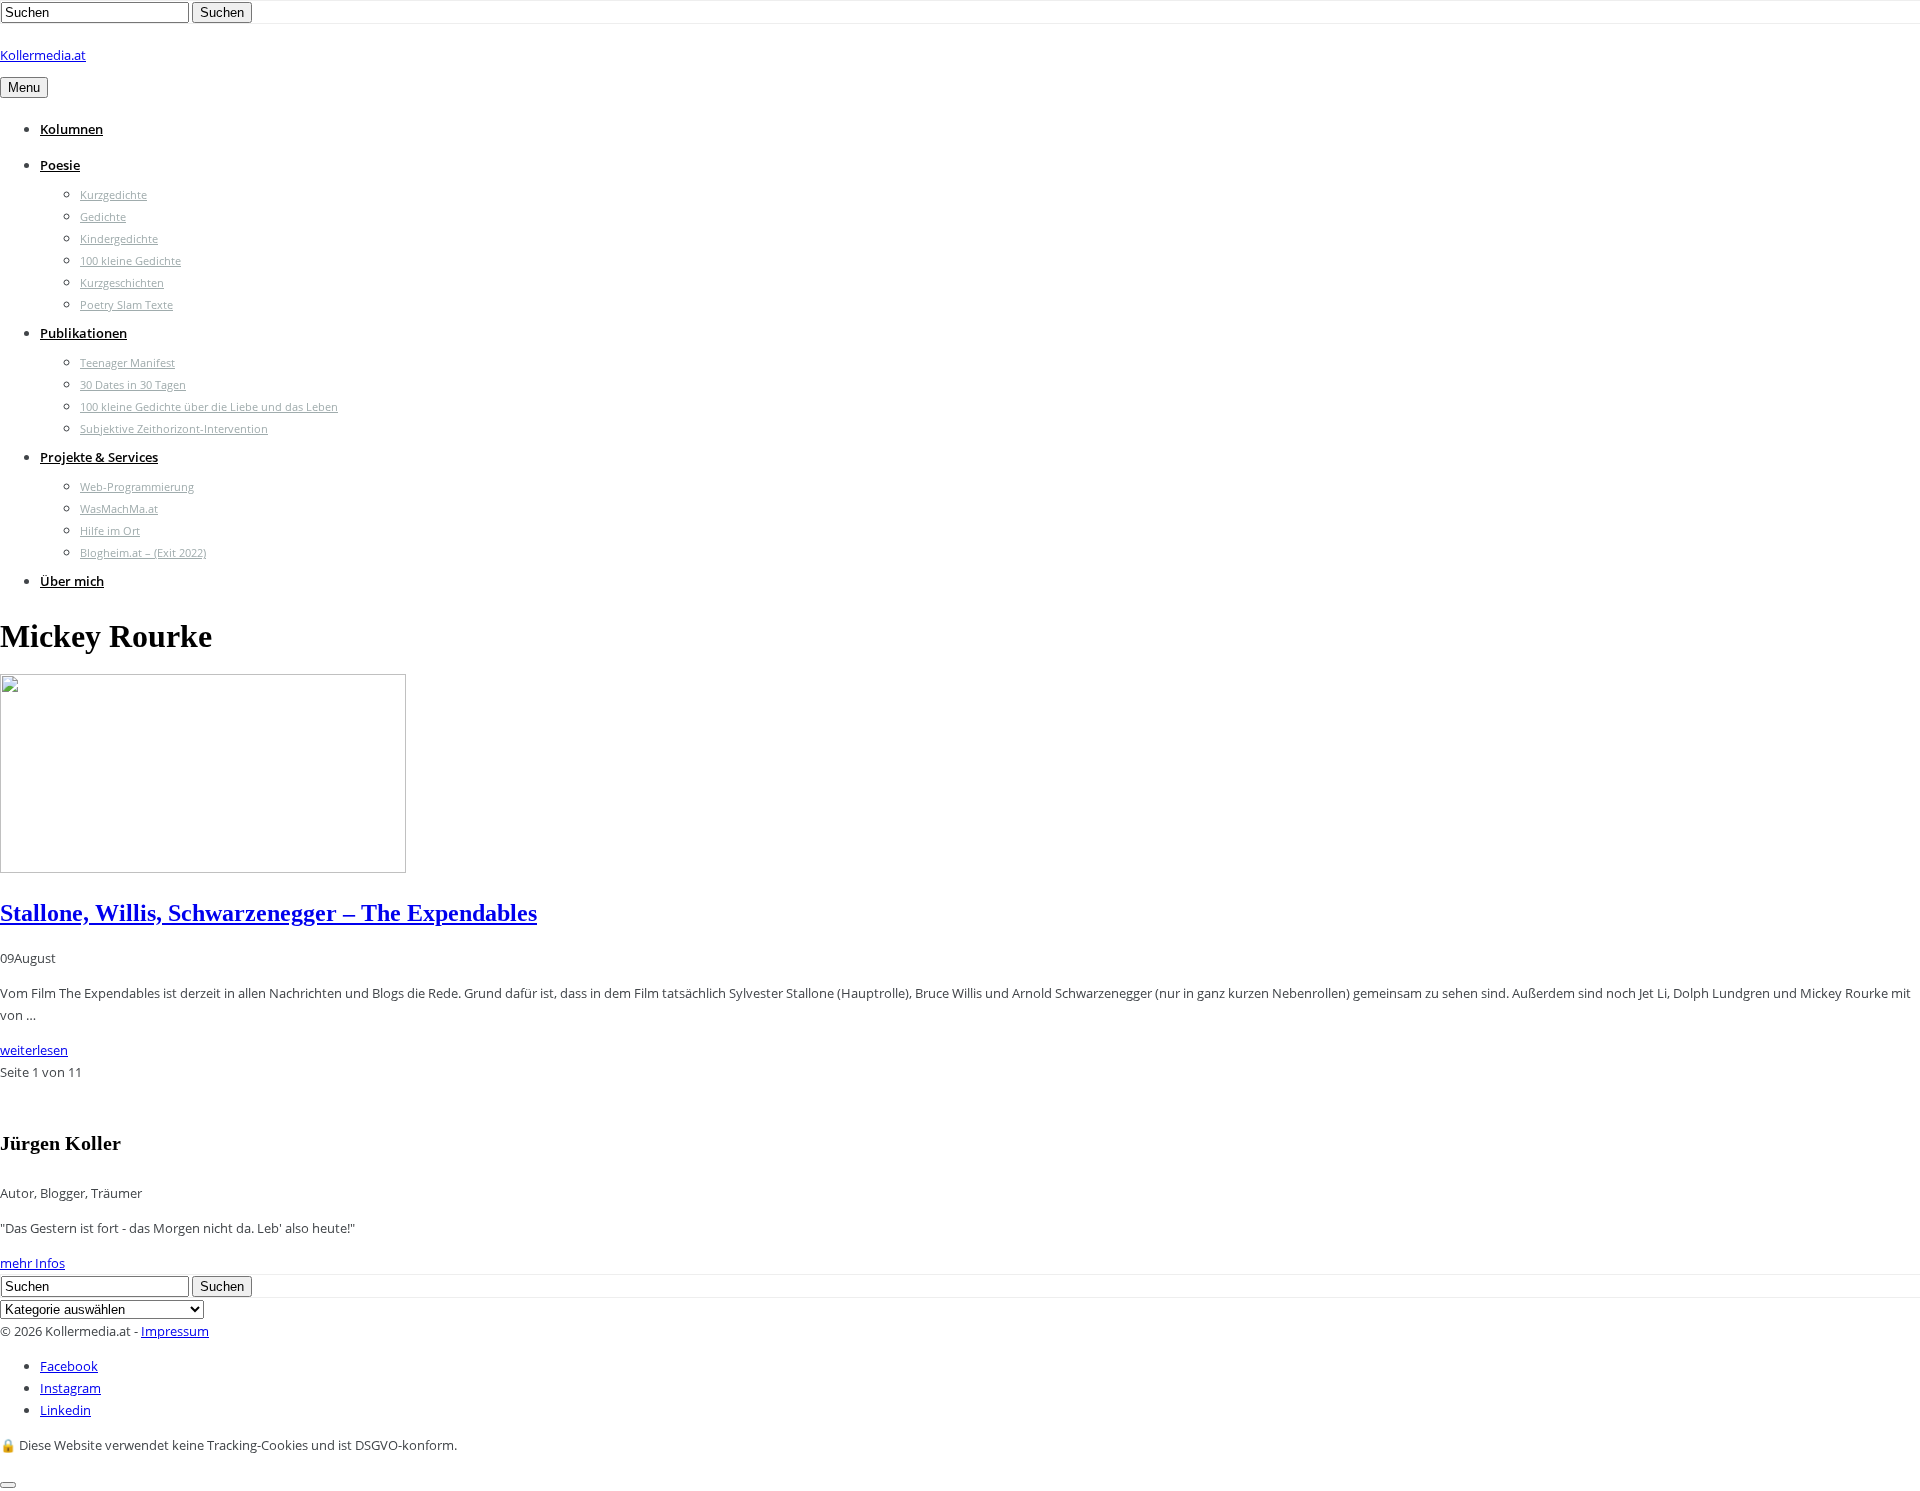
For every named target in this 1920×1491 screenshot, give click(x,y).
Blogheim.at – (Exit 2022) (143, 552)
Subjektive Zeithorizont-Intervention (174, 428)
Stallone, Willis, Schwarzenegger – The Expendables (268, 913)
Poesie (60, 165)
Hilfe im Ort (110, 530)
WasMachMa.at (119, 508)
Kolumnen (71, 129)
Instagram (70, 1388)
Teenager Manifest (127, 362)
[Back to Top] (8, 1485)
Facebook (69, 1366)
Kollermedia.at (43, 55)
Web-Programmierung (137, 486)
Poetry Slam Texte (126, 304)
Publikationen (83, 333)
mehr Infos (32, 1263)
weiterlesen (34, 1050)
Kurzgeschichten (122, 282)
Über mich (72, 581)
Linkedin (65, 1410)
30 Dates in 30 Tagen (133, 384)
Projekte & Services (99, 457)
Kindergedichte (119, 238)
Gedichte (103, 216)
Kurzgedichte (113, 194)
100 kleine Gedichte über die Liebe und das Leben (209, 406)
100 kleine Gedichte (130, 260)
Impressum (175, 1331)
